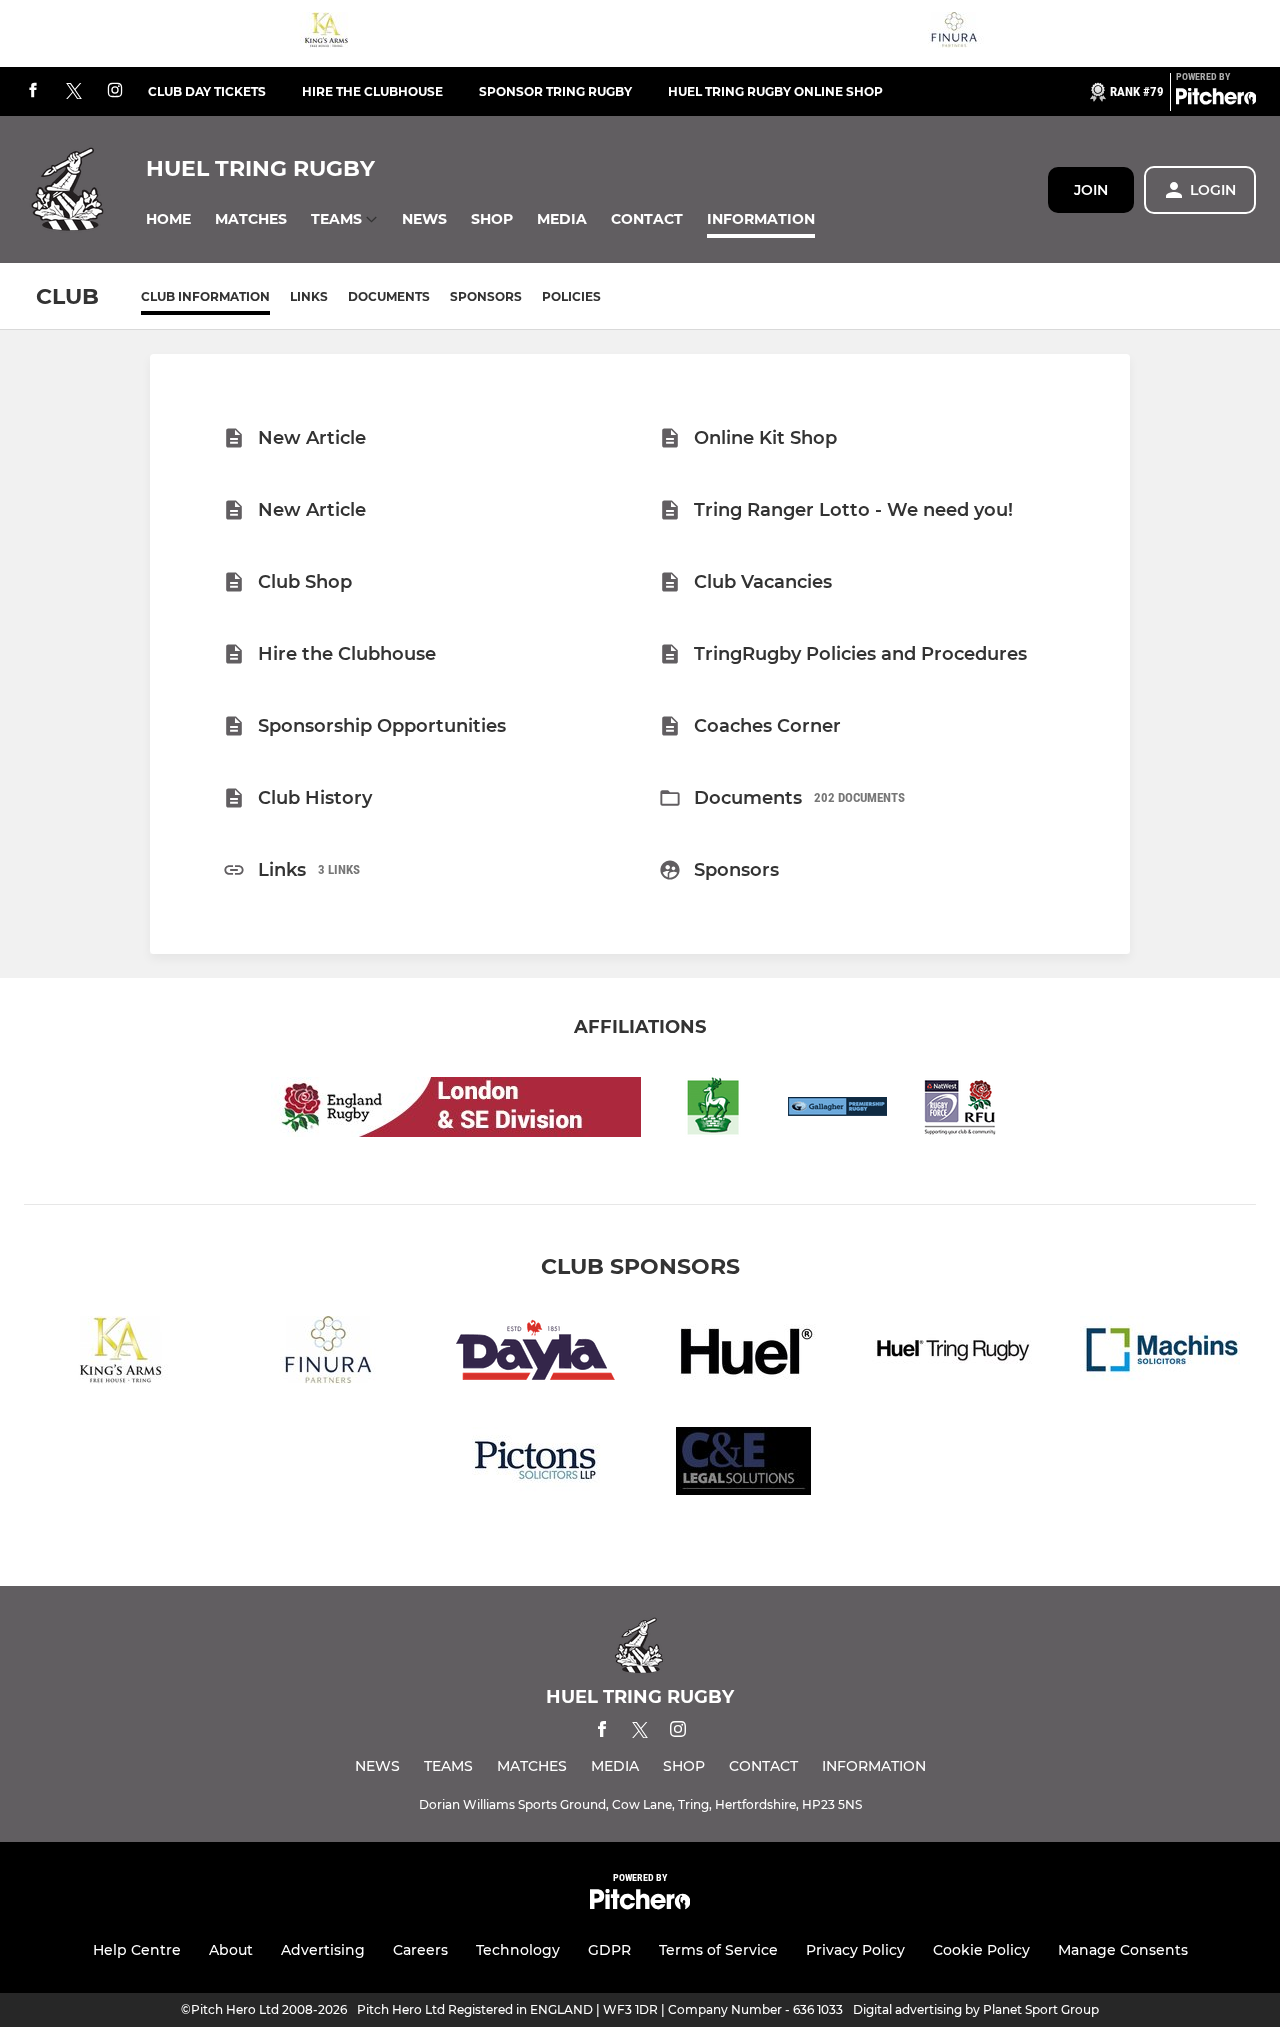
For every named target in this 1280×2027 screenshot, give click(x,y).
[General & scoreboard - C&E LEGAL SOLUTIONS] (744, 1464)
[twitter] (74, 92)
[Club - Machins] (1160, 1353)
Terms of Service (718, 1950)
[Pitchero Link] (1216, 100)
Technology (518, 1950)
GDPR (609, 1950)
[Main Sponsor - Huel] (744, 1353)
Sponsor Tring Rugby (555, 91)
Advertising (323, 1950)
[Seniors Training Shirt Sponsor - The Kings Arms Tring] (326, 33)
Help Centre (137, 1950)
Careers (420, 1950)
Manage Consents (1123, 1950)
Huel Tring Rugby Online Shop (775, 91)
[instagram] (115, 91)
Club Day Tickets (207, 91)
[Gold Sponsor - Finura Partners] (954, 33)
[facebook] (33, 91)
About (231, 1950)
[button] (168, 219)
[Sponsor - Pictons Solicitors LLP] (536, 1464)
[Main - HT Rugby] (952, 1353)
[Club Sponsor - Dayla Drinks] (536, 1353)
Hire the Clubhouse (372, 91)
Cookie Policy (981, 1950)
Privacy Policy (855, 1950)
